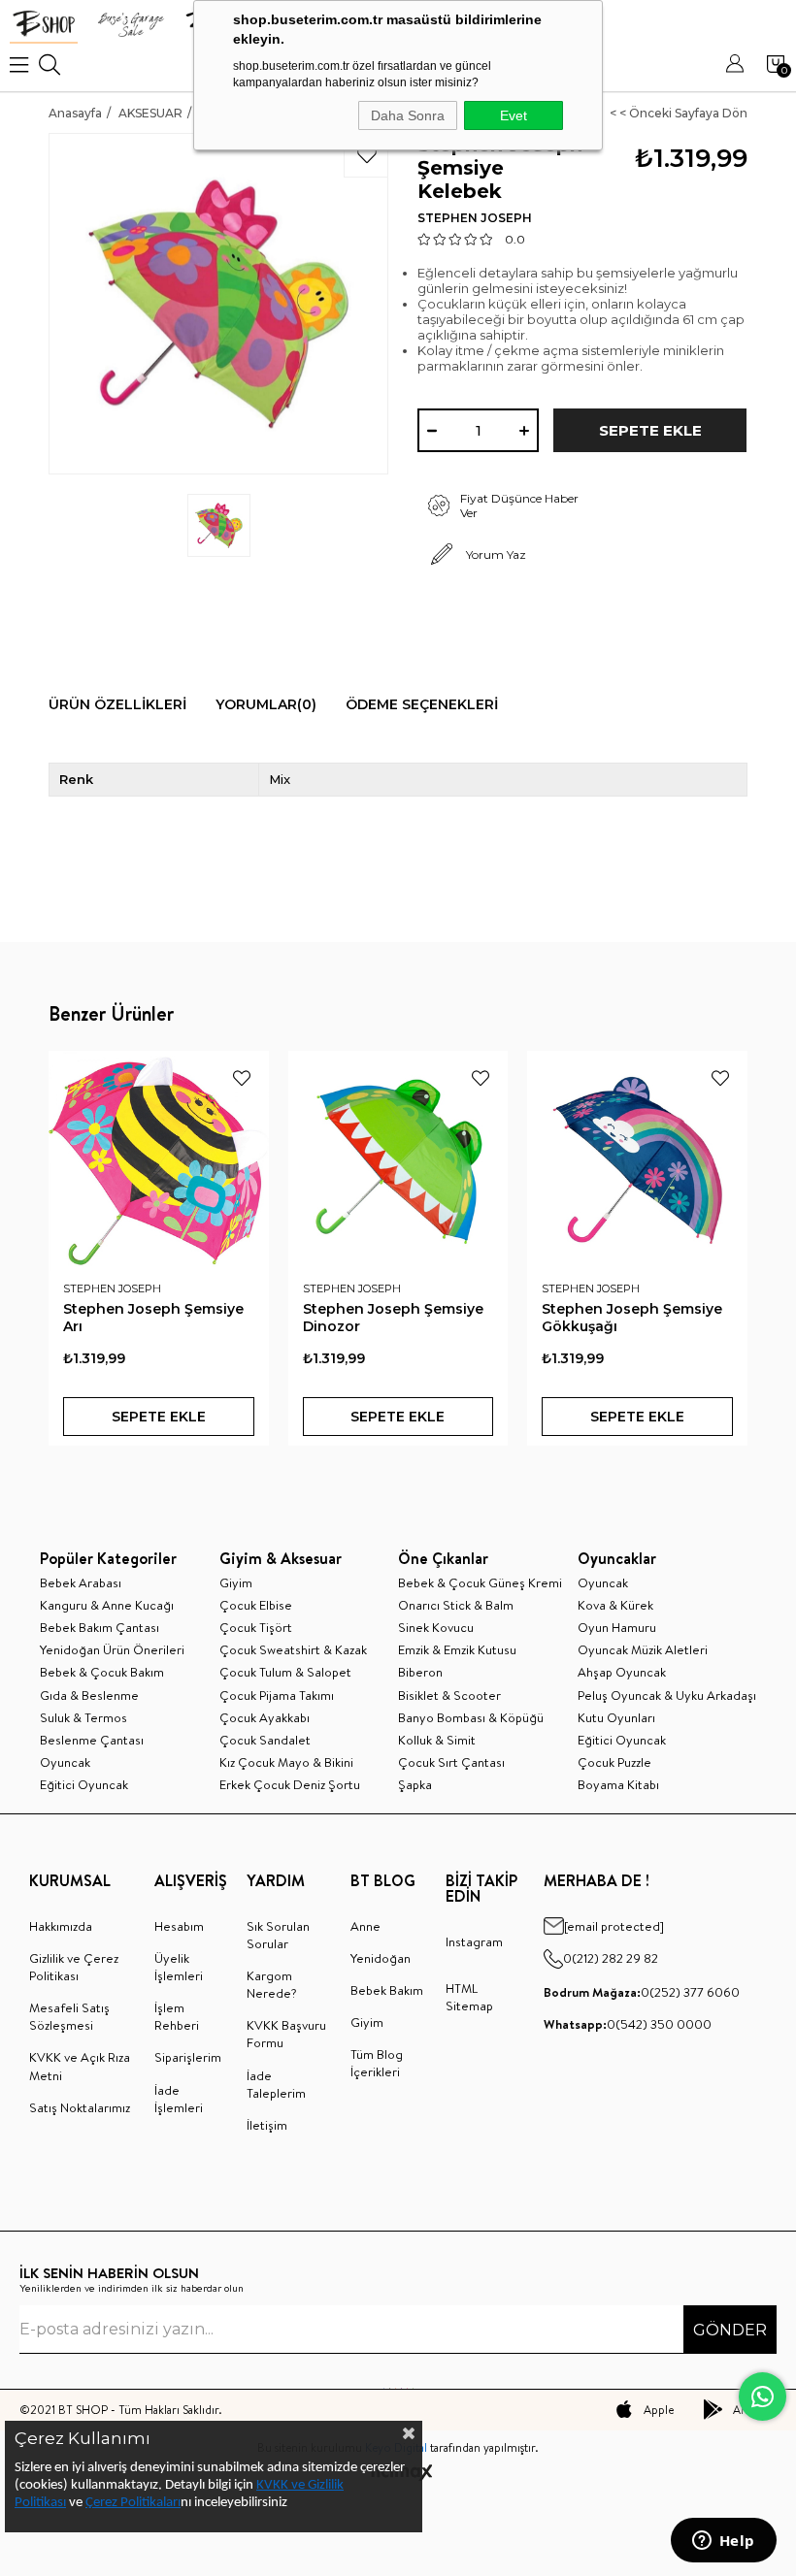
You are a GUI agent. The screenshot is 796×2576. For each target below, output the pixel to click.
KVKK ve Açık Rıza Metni (80, 2066)
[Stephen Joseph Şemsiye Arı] (159, 1161)
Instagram (474, 1941)
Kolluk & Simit (437, 1740)
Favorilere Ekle (242, 1078)
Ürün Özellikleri (117, 704)
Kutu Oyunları (616, 1717)
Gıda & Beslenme (89, 1695)
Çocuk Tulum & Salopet (285, 1672)
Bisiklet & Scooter (449, 1695)
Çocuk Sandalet (265, 1740)
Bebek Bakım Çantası (99, 1627)
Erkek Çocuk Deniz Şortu (290, 1784)
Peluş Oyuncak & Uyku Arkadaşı (667, 1695)
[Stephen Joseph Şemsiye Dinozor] (398, 1161)
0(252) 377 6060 (642, 1992)
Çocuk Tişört (256, 1627)
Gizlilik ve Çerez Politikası (74, 1967)
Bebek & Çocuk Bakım (102, 1672)
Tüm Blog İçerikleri (377, 2063)
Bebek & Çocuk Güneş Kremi (480, 1582)
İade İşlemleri (179, 2099)
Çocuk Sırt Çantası (451, 1762)
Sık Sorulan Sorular (278, 1935)
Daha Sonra (408, 115)
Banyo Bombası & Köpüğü (471, 1717)
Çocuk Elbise (256, 1605)
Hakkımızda (61, 1926)
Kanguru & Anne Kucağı (107, 1605)
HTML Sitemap (469, 1997)
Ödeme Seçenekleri (422, 704)
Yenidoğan (381, 1958)
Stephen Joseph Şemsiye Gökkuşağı (632, 1318)
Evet (514, 115)
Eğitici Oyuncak (84, 1784)
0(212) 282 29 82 (611, 1958)
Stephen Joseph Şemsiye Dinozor (393, 1318)
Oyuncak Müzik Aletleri (643, 1649)
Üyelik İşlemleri (179, 1967)
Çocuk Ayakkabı (265, 1717)
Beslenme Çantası (92, 1740)
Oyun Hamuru (617, 1627)
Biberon (420, 1672)
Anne (365, 1926)
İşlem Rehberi (177, 2016)
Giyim (236, 1582)
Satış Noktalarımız (80, 2107)
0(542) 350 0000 (628, 2024)
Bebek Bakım (387, 1990)
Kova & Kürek (615, 1605)
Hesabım (179, 1926)
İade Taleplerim (276, 2084)
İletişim (267, 2125)
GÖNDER (730, 2330)
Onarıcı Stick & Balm (456, 1605)
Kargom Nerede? (272, 1984)
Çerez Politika (124, 2503)
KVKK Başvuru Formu (286, 2034)
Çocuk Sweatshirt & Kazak (293, 1649)
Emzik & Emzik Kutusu (457, 1649)
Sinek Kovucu (436, 1627)
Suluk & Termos (83, 1717)
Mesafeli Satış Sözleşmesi (69, 2016)
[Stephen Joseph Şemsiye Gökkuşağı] (637, 1161)
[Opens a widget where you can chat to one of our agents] (723, 2542)
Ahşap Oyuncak (622, 1672)
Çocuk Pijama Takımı (277, 1695)
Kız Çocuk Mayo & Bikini (286, 1762)
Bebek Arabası (81, 1582)
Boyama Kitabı (618, 1784)
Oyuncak (65, 1762)
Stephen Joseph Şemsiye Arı (153, 1318)
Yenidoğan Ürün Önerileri (112, 1649)
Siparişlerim (188, 2057)
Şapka (415, 1784)
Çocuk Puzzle (614, 1762)
